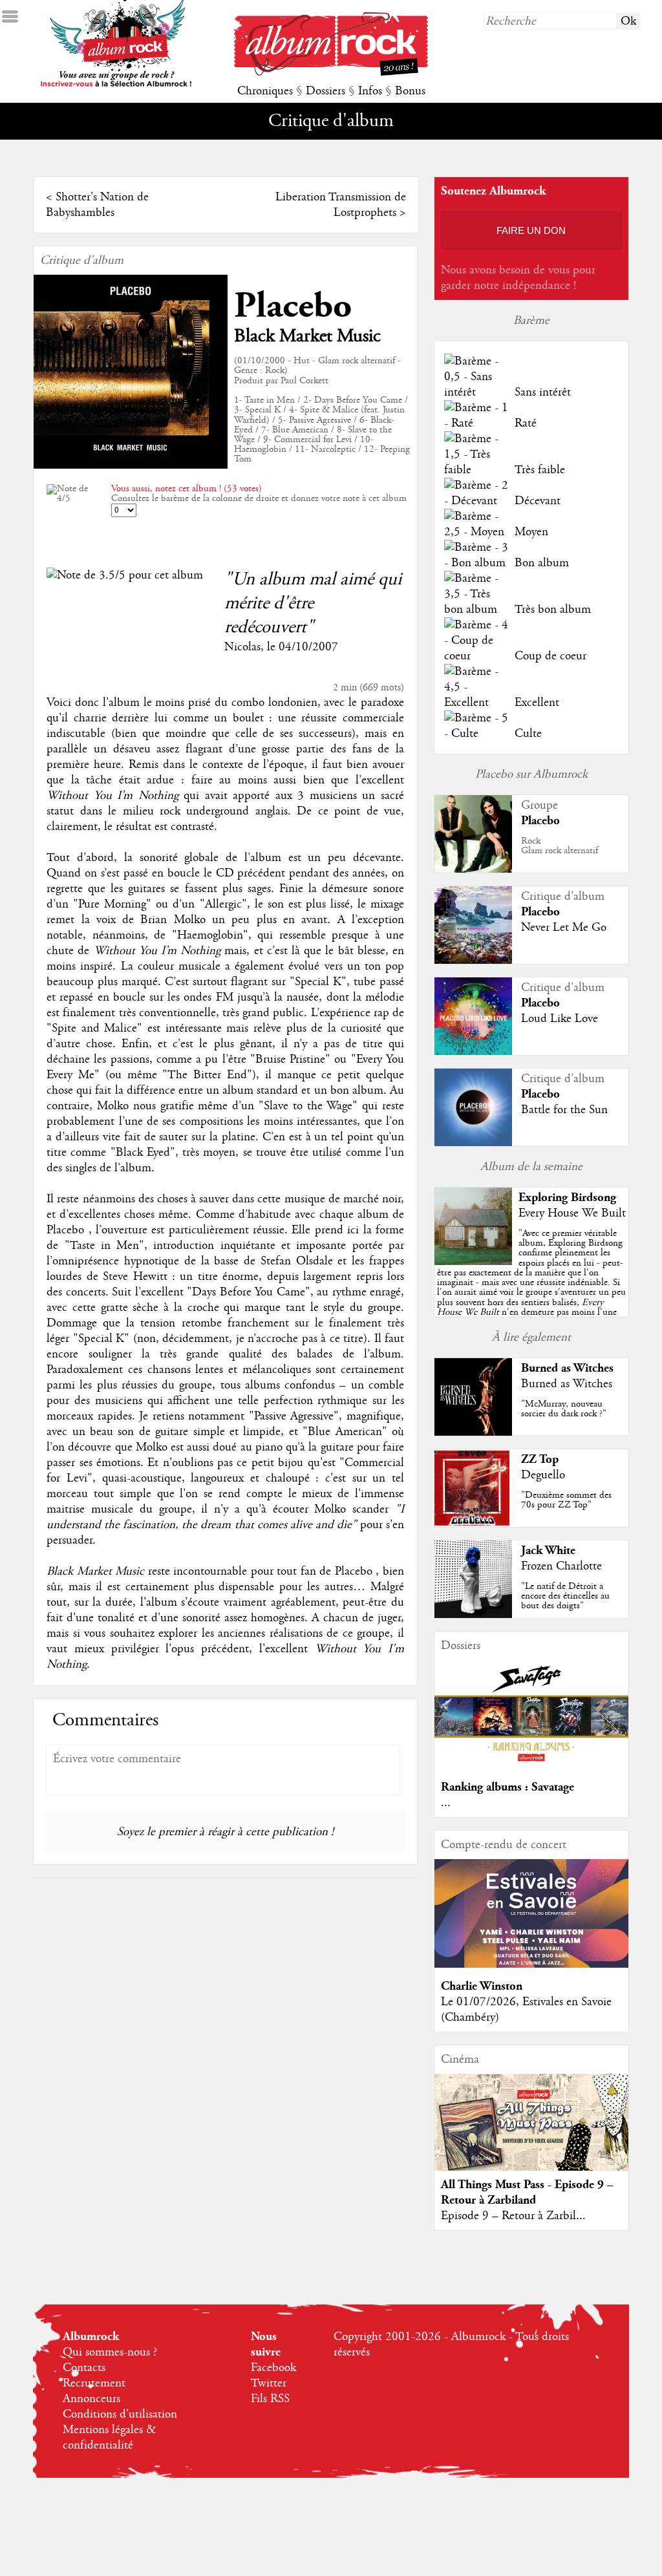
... (446, 1803)
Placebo (293, 306)
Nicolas (242, 647)
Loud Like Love (560, 1019)
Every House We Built (572, 1213)
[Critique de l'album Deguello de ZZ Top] (473, 1524)
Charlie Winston (482, 1986)
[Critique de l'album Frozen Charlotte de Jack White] (473, 1615)
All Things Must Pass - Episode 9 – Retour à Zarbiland (527, 2192)
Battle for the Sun (564, 1110)
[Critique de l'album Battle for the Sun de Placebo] (473, 1143)
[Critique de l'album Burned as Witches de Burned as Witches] (473, 1432)
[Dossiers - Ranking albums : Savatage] (531, 1765)
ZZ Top (540, 1459)
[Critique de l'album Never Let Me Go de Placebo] (473, 961)
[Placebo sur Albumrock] (473, 869)
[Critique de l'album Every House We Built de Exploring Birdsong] (473, 1262)
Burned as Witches (567, 1368)
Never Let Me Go (564, 928)
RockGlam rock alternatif (560, 846)
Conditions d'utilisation (120, 2414)
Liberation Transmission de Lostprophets (341, 205)
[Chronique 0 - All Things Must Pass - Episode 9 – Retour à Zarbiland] (531, 2133)
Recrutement (94, 2383)
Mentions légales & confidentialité (110, 2438)
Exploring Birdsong (567, 1198)
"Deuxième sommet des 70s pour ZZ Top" (566, 1500)
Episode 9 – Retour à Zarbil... (513, 2216)
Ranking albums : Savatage (507, 1787)
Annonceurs (91, 2399)
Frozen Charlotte (561, 1566)
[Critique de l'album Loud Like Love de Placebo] (473, 1052)
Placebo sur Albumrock (531, 774)
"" (531, 1287)
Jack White (548, 1550)
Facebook (273, 2368)
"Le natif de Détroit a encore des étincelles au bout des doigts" (565, 1596)
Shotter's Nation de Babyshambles (97, 205)
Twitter (269, 2383)
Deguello (543, 1475)
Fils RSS (270, 2399)
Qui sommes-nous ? (110, 2352)
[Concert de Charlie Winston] (531, 1964)
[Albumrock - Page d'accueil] (331, 72)
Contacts (84, 2368)
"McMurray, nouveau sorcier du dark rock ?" (564, 1409)
